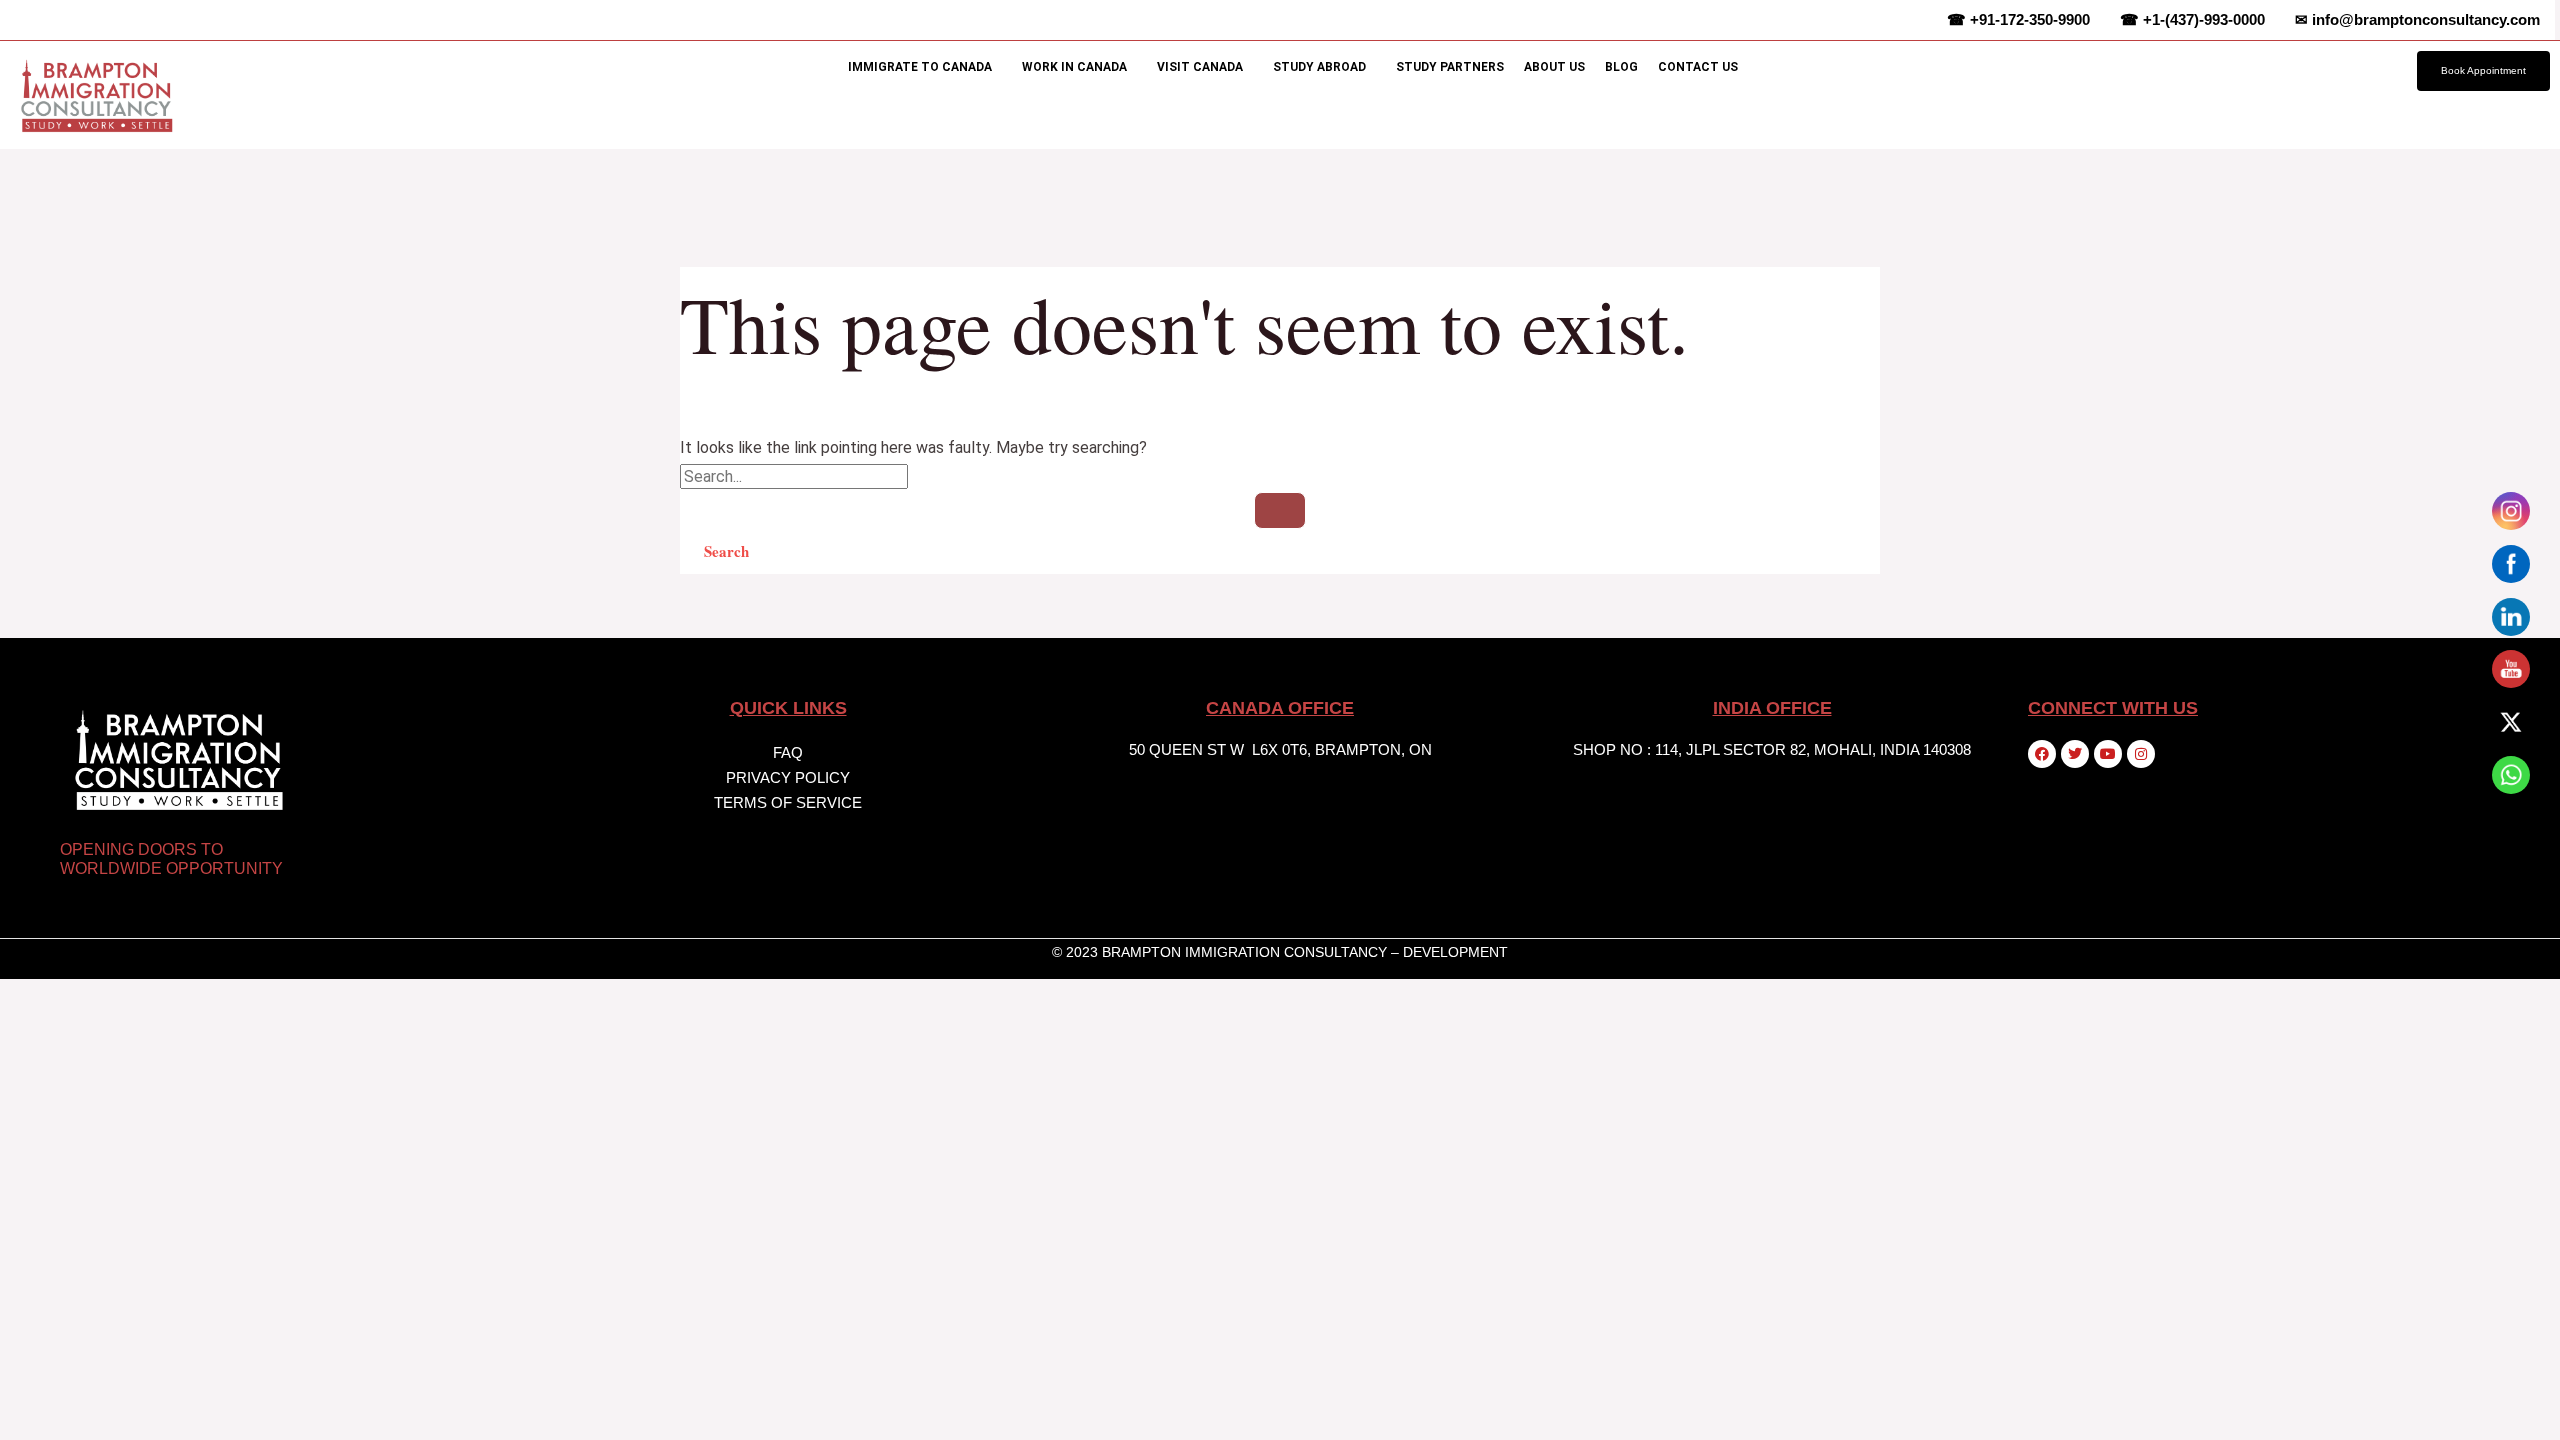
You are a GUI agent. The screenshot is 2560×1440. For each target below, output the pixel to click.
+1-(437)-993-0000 (2192, 19)
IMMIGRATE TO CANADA (920, 67)
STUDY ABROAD (1319, 67)
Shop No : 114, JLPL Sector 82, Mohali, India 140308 (1772, 749)
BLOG (1621, 67)
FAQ (788, 752)
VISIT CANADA (1200, 67)
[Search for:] (1280, 498)
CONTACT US (1698, 67)
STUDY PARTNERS (1450, 67)
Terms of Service (788, 802)
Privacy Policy (788, 777)
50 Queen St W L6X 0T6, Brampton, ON (1280, 749)
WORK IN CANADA (1074, 67)
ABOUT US (1554, 67)
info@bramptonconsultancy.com (2417, 19)
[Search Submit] (1280, 510)
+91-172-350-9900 (2018, 19)
